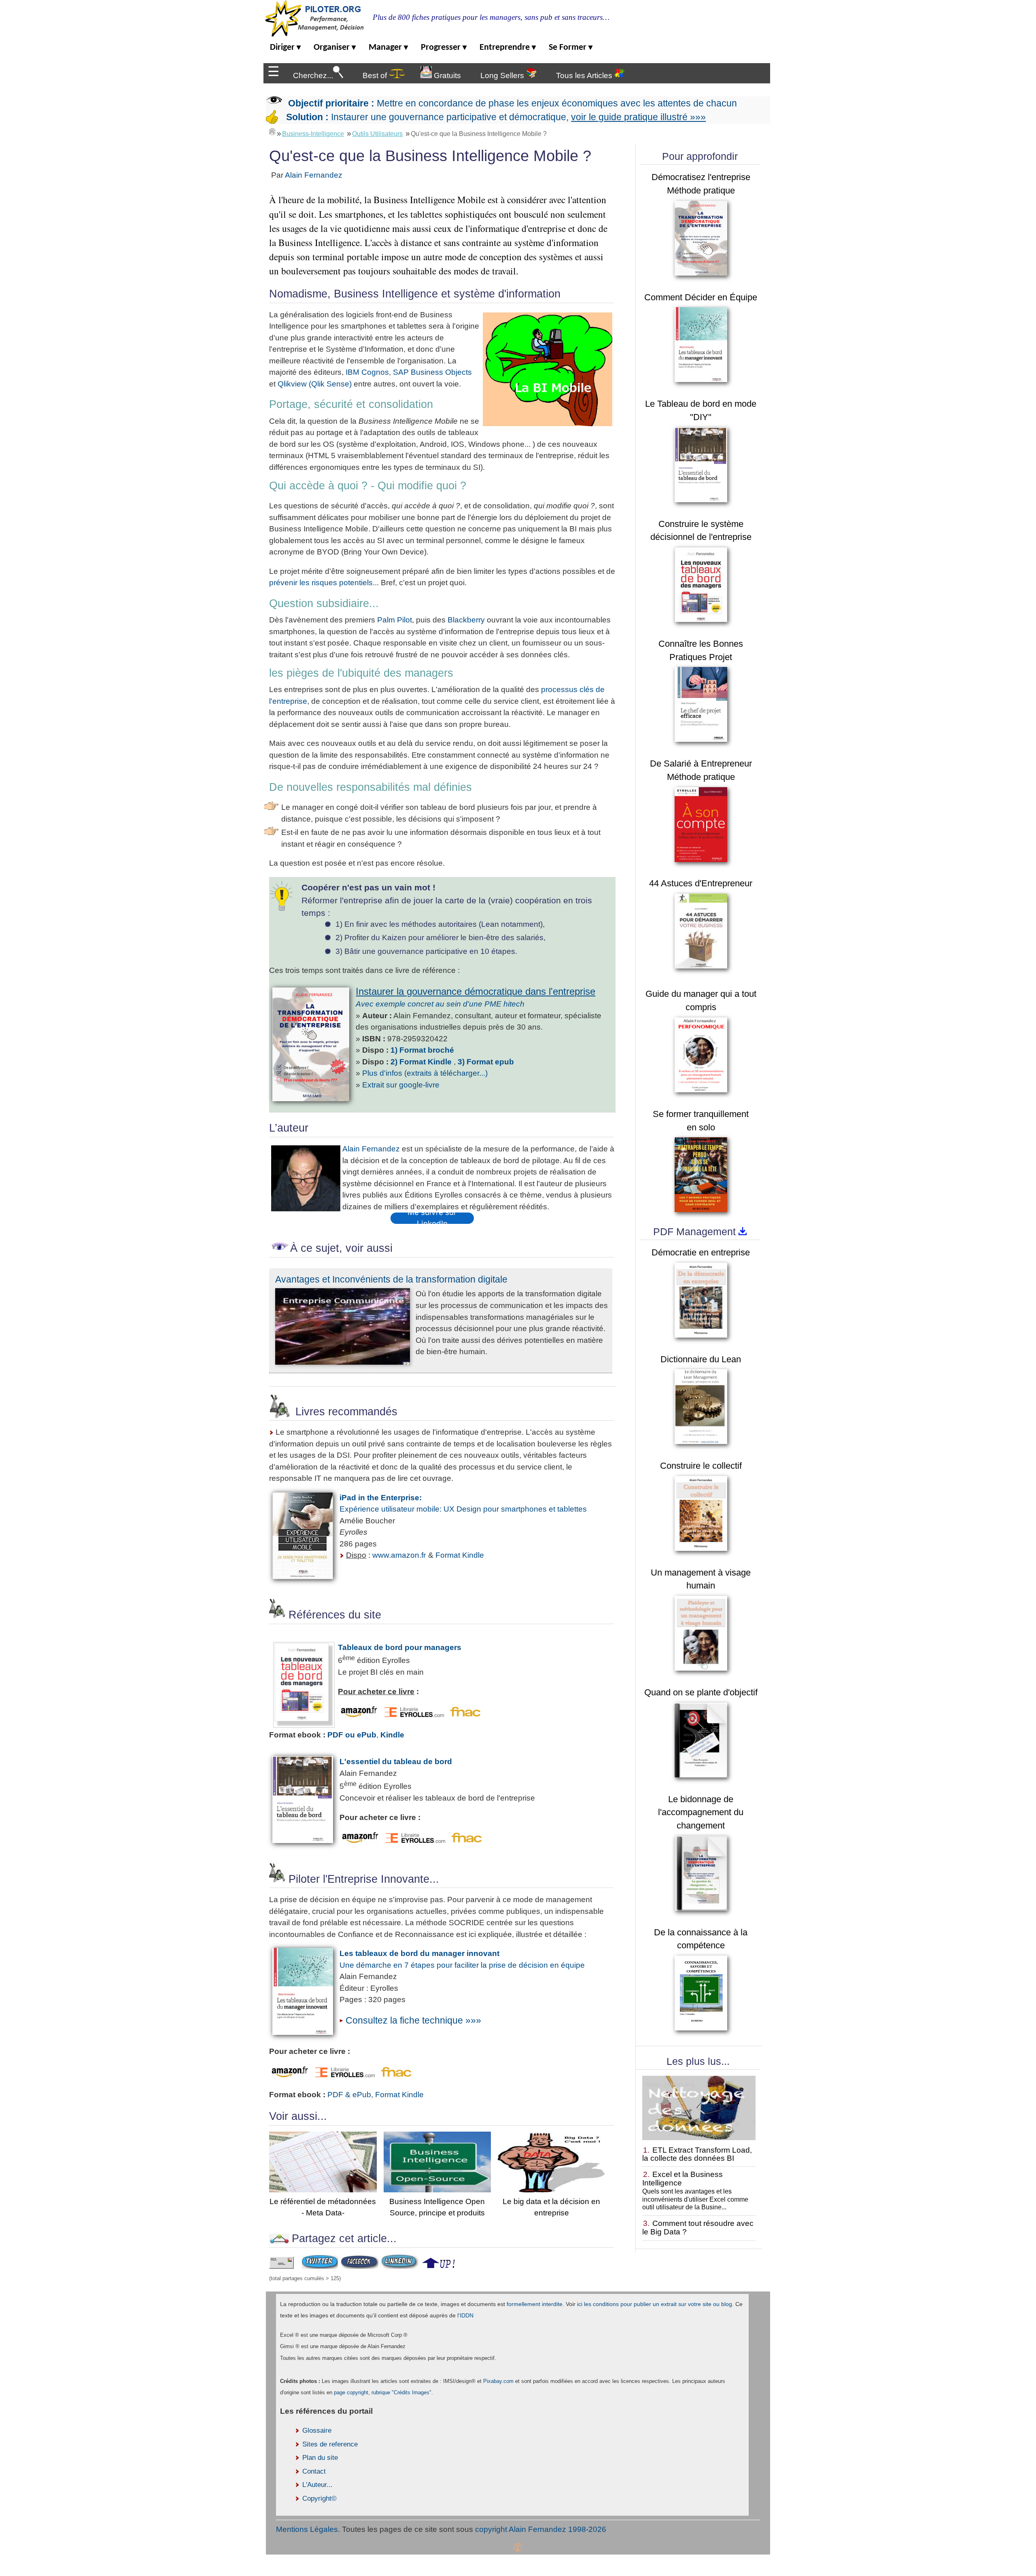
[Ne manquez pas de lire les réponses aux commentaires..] (358, 1715)
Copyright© (320, 2498)
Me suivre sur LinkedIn (432, 1218)
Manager (388, 48)
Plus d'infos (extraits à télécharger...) (425, 1073)
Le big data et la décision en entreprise (551, 2207)
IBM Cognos (367, 372)
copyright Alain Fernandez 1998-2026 (541, 2529)
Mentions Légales (307, 2529)
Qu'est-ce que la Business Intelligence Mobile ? (479, 134)
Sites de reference (330, 2444)
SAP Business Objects (432, 372)
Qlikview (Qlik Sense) (315, 384)
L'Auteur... (317, 2485)
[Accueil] (272, 132)
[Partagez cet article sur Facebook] (359, 2266)
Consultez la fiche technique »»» (413, 2020)
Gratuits (446, 75)
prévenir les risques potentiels (321, 583)
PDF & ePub (349, 2095)
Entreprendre (508, 48)
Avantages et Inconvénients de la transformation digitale (391, 1279)
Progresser (444, 48)
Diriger (285, 48)
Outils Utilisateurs (377, 134)
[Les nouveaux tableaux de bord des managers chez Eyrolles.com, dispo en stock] (414, 1715)
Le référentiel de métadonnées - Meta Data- (323, 2207)
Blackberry (465, 620)
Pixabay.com (498, 2381)
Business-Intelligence (313, 134)
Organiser (335, 48)
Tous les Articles (585, 75)
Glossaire (317, 2431)
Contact (314, 2471)
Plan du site (320, 2458)
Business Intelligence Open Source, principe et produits (437, 2207)
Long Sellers (503, 75)
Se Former (571, 48)
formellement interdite (535, 2304)
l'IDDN (465, 2315)
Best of (376, 75)
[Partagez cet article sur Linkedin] (400, 2266)
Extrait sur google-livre (401, 1085)
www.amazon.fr (399, 1555)
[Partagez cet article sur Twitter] (320, 2266)
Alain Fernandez (314, 175)
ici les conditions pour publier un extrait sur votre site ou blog (655, 2304)
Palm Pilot (395, 620)
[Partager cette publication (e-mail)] (281, 2266)
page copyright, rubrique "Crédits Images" (383, 2392)
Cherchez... (313, 75)
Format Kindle (460, 1555)
